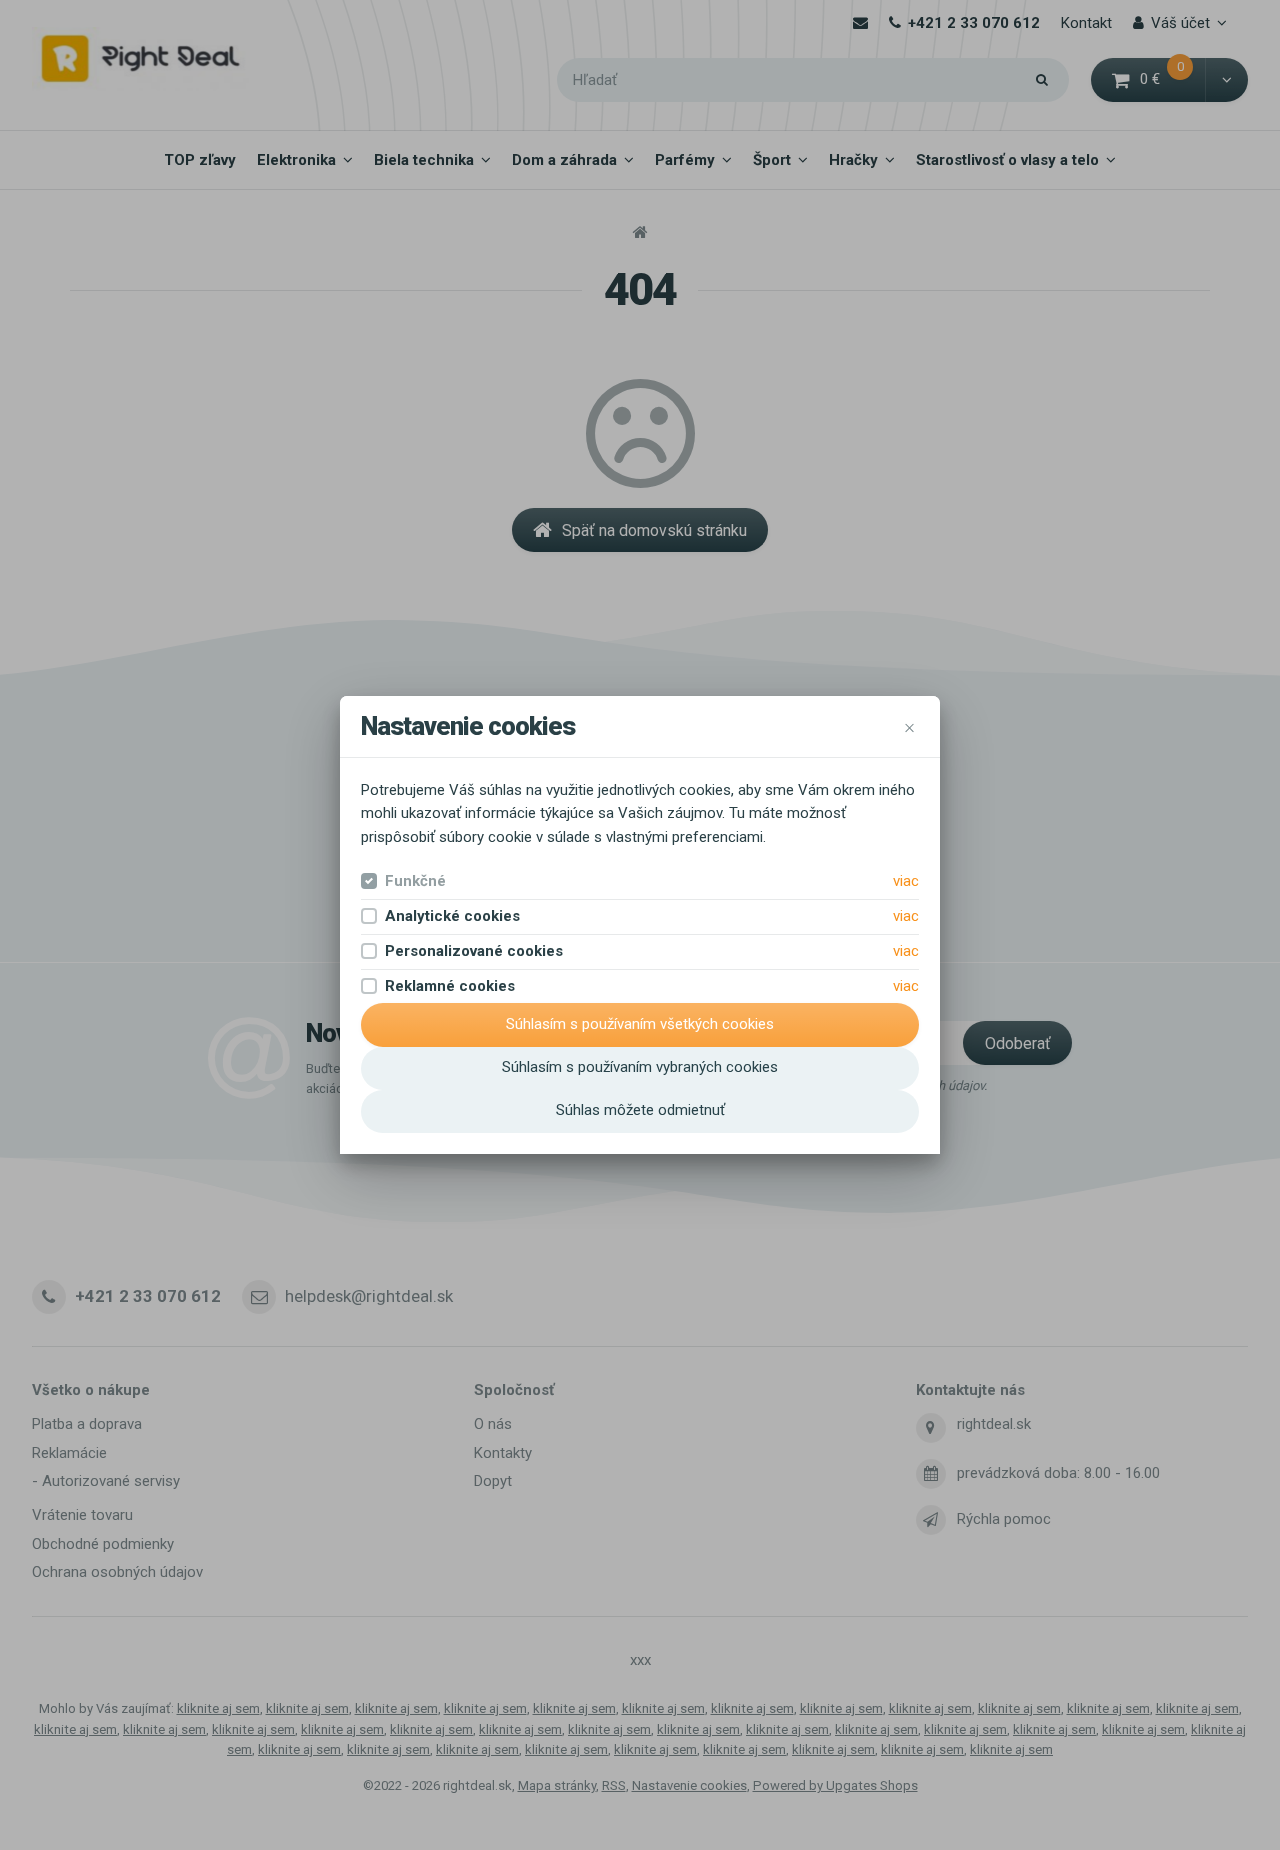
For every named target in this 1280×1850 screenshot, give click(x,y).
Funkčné (415, 881)
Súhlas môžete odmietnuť (640, 1110)
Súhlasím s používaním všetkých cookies (640, 1024)
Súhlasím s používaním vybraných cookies (640, 1067)
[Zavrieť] (909, 726)
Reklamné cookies (450, 986)
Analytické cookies (452, 916)
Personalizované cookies (474, 951)
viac (906, 881)
